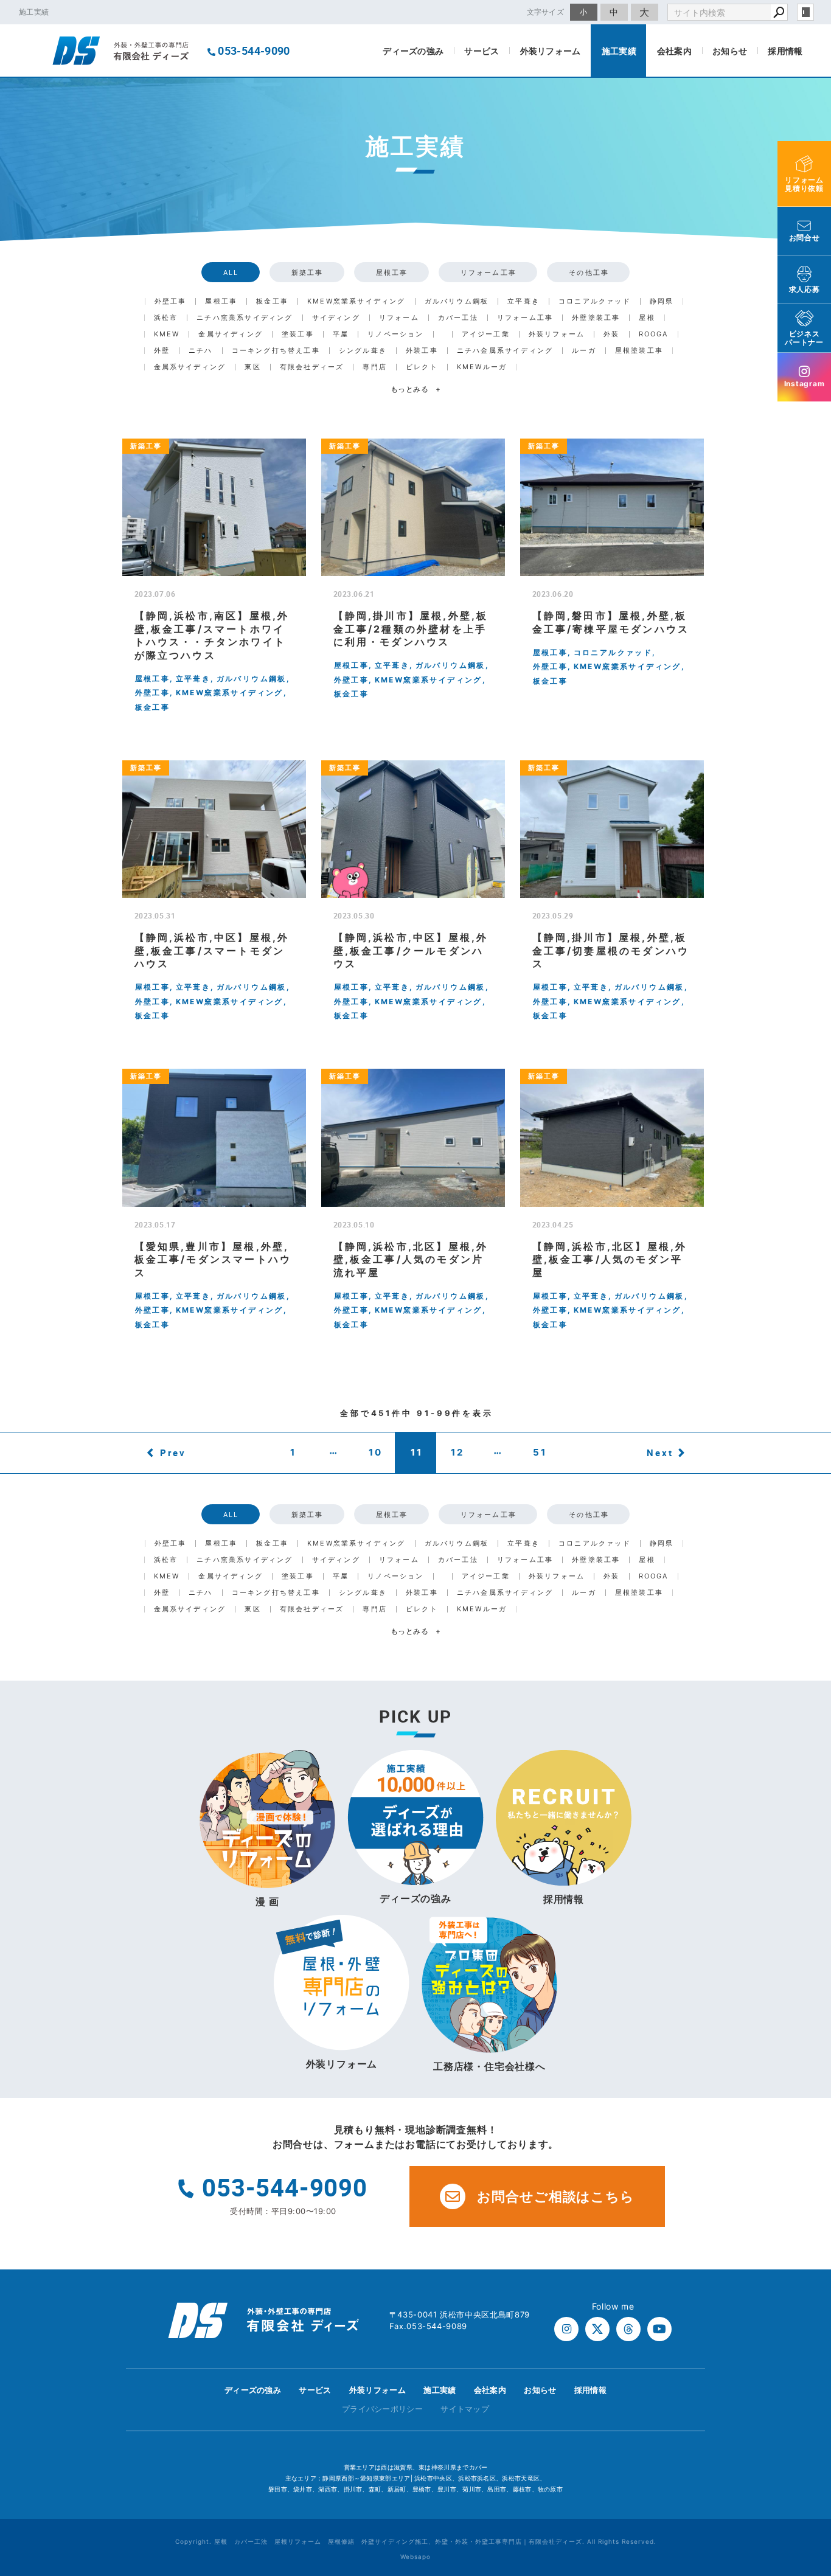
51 (540, 1452)
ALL (231, 273)
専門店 (375, 367)
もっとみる (416, 389)
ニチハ (201, 351)
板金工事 (272, 301)
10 (376, 1452)
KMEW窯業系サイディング (356, 301)
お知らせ (730, 51)
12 (457, 1452)
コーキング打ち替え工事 (276, 351)
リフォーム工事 (489, 273)
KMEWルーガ (482, 367)
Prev (173, 1453)
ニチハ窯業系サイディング (245, 318)
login (805, 12)
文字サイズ (546, 12)
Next (660, 1453)
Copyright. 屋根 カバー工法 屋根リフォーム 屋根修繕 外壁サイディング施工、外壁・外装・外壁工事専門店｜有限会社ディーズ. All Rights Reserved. (416, 2541)
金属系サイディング (190, 367)
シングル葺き (363, 351)
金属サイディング (231, 334)
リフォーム (399, 318)
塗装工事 (298, 334)
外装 (611, 334)
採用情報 (785, 51)
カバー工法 (458, 318)
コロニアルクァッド (595, 301)
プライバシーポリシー (382, 2409)
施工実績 (619, 51)
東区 (252, 367)
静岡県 (662, 301)
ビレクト (422, 367)
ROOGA (654, 334)
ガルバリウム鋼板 (457, 301)
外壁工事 (171, 301)
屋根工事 (392, 273)
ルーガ (584, 351)
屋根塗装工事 (639, 351)
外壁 (162, 351)
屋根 (647, 318)
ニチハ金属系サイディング (505, 351)
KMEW (167, 334)
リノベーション (395, 334)
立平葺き (523, 301)
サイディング (336, 318)
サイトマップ (465, 2409)
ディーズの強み (413, 51)
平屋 (341, 334)
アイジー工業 (486, 334)
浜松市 (166, 318)
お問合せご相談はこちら (556, 2196)
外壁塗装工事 (596, 318)
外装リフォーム (551, 51)
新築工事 (308, 273)
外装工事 (422, 351)
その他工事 (589, 273)
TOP (800, 2393)
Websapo (415, 2557)
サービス (482, 51)
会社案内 (674, 51)
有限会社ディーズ (312, 367)
